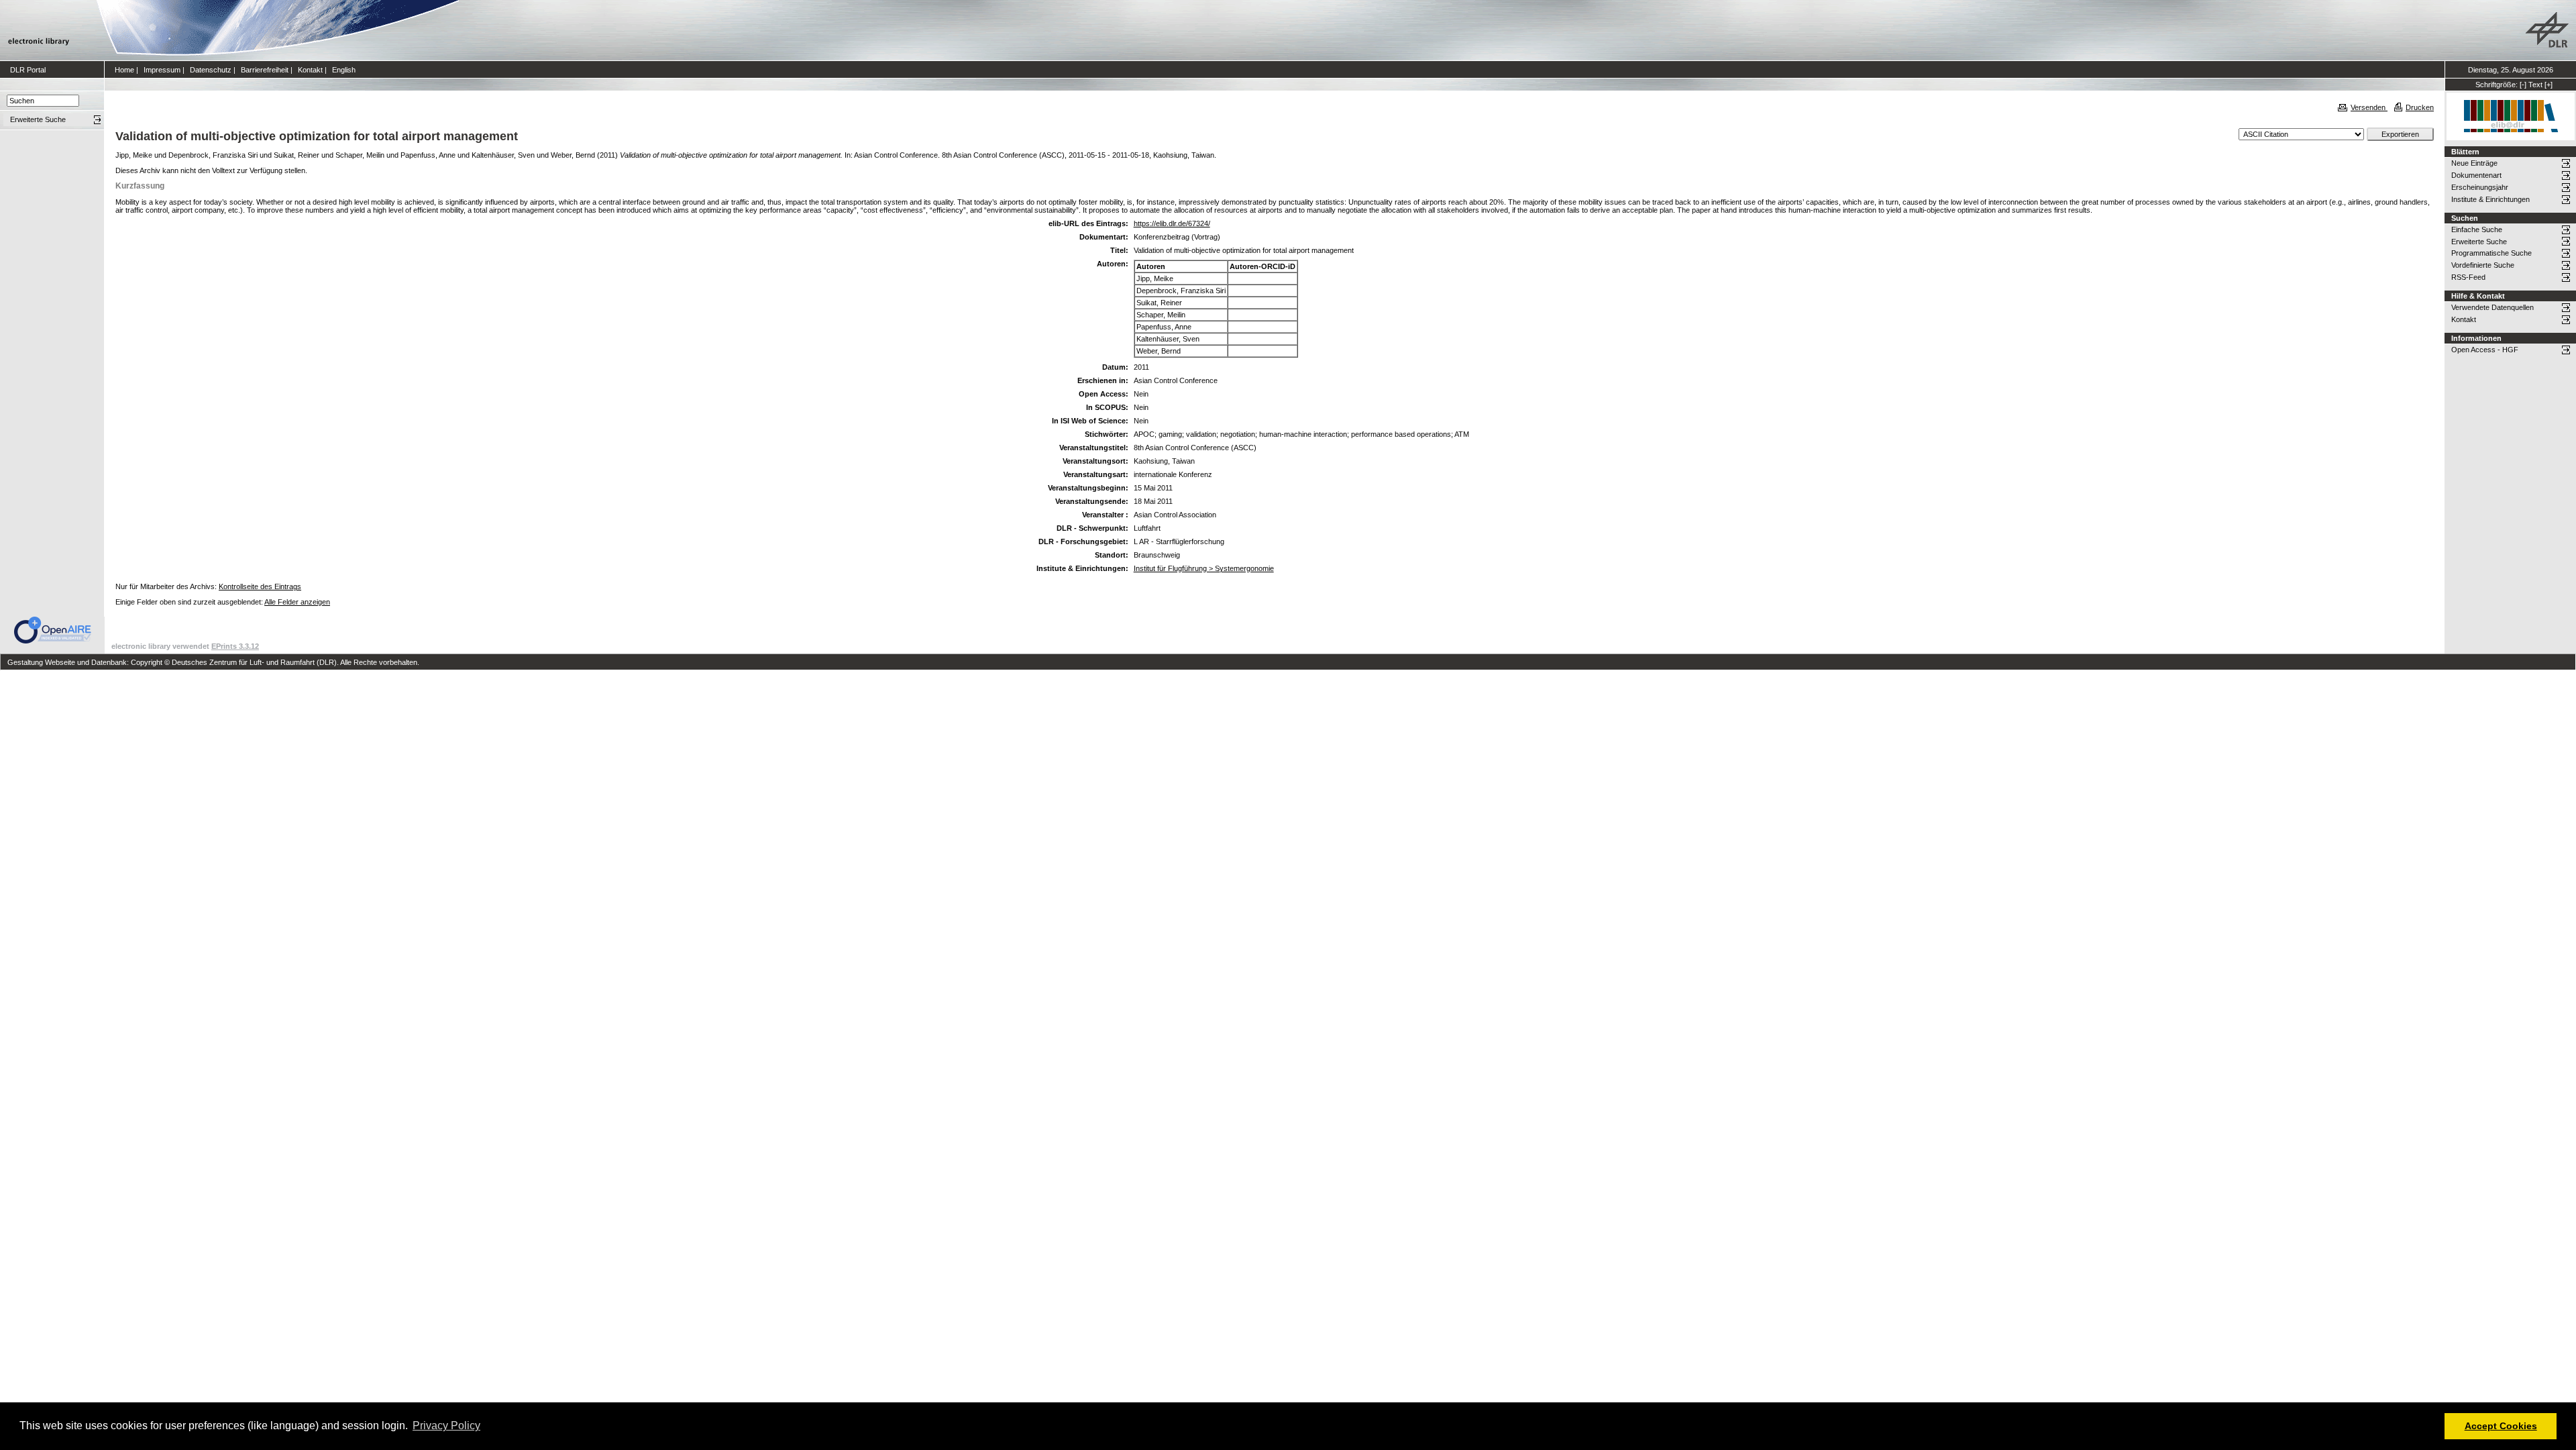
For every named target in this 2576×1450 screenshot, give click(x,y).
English (344, 70)
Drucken (2420, 107)
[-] (2523, 85)
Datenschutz (211, 70)
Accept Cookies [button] (2501, 1426)
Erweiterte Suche (2479, 242)
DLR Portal (28, 70)
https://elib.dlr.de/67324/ (1172, 223)
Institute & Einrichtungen (2490, 199)
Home (124, 70)
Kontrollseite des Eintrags (260, 586)
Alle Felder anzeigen (297, 602)
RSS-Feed (2468, 277)
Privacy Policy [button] (446, 1426)
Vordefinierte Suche (2483, 265)
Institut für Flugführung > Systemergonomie (1204, 568)
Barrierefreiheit (265, 70)
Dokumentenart (2476, 175)
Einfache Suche (2477, 229)
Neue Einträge (2474, 163)
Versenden (2369, 107)
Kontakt (310, 70)
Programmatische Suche (2491, 253)
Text (2535, 85)
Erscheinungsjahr (2480, 187)
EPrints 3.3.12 (235, 646)
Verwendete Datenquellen (2492, 307)
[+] (2548, 85)
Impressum (162, 70)
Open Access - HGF (2485, 350)
